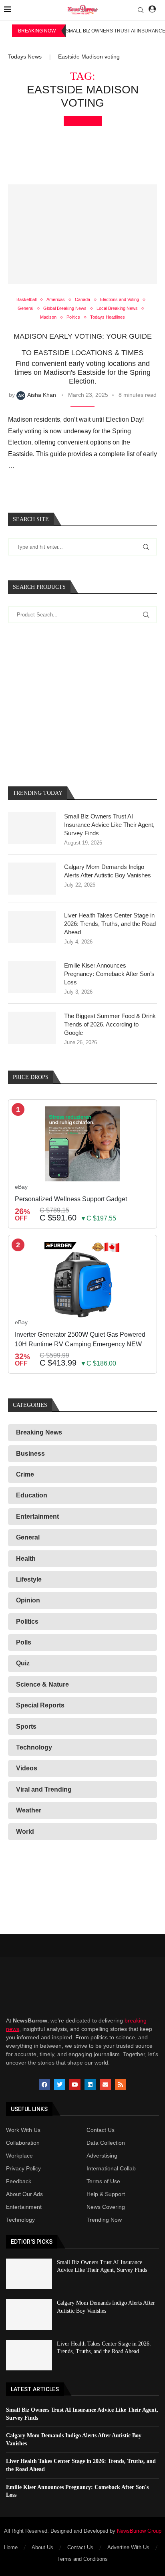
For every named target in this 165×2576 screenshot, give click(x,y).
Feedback (19, 2181)
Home (11, 2547)
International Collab (111, 2168)
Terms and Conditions (82, 2559)
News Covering (106, 2207)
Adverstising (102, 2156)
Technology (20, 2220)
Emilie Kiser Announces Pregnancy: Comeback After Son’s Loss (109, 974)
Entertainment (24, 2207)
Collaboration (23, 2143)
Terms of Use (103, 2181)
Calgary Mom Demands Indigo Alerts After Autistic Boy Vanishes (108, 871)
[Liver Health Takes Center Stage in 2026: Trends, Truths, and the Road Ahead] (32, 927)
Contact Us (101, 2130)
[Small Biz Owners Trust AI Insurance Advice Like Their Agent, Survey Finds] (32, 828)
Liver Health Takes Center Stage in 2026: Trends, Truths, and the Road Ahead (110, 924)
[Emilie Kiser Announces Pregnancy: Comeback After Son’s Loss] (32, 977)
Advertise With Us (128, 2547)
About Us (42, 2547)
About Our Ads (24, 2194)
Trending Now (104, 2220)
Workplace (19, 2156)
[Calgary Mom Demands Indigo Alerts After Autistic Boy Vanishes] (32, 879)
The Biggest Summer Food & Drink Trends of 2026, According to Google (110, 1024)
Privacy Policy (23, 2168)
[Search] (141, 10)
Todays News (25, 57)
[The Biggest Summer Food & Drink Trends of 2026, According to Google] (32, 1028)
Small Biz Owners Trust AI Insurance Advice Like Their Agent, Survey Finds (109, 825)
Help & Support (106, 2194)
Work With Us (23, 2130)
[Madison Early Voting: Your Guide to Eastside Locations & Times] (82, 234)
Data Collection (106, 2143)
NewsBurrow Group (139, 2531)
